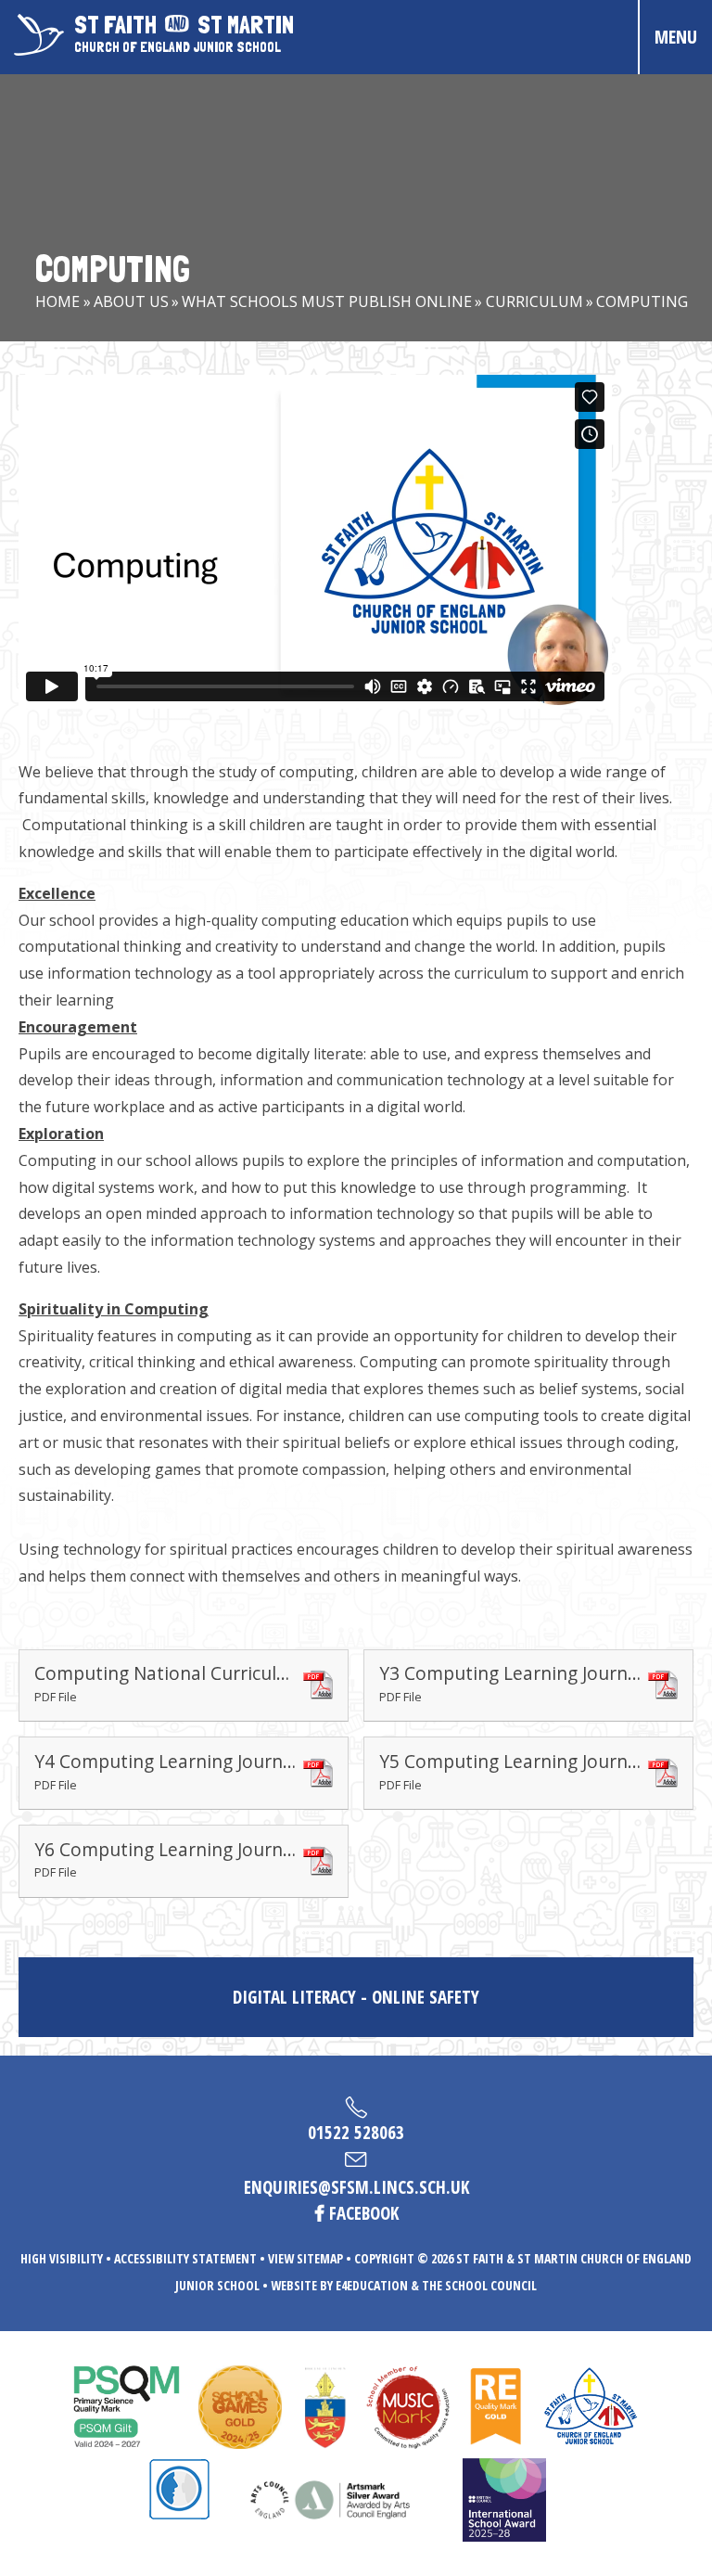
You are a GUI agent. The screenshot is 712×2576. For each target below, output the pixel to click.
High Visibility (62, 2258)
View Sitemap (305, 2258)
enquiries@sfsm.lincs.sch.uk (356, 2187)
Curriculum (534, 301)
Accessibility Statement (185, 2258)
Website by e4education (339, 2285)
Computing (642, 301)
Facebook (364, 2213)
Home (57, 301)
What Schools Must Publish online (327, 301)
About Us (131, 301)
